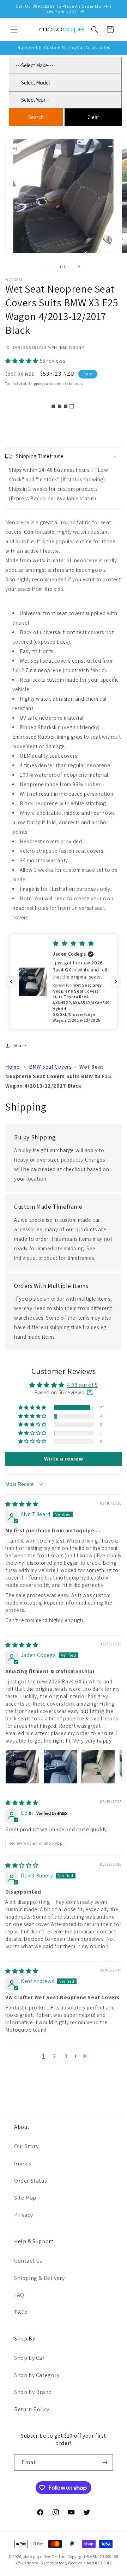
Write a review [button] (64, 1459)
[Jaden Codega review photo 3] (98, 1767)
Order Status (31, 2181)
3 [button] (66, 2056)
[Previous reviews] (11, 982)
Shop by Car (29, 2358)
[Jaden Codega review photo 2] (60, 1767)
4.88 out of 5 (82, 1385)
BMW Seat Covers (50, 1067)
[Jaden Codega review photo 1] (22, 1767)
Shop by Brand (33, 2392)
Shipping (36, 384)
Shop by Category (37, 2375)
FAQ (19, 2295)
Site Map (25, 2198)
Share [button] (20, 1045)
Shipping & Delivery (39, 2278)
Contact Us (28, 2261)
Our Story (26, 2146)
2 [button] (55, 2056)
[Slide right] (79, 267)
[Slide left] (48, 267)
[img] (22, 1504)
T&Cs (21, 2312)
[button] (14, 30)
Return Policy (32, 2409)
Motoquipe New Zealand (45, 2557)
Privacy (23, 2215)
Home (12, 1067)
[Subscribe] (105, 2462)
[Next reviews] (116, 982)
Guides (23, 2164)
